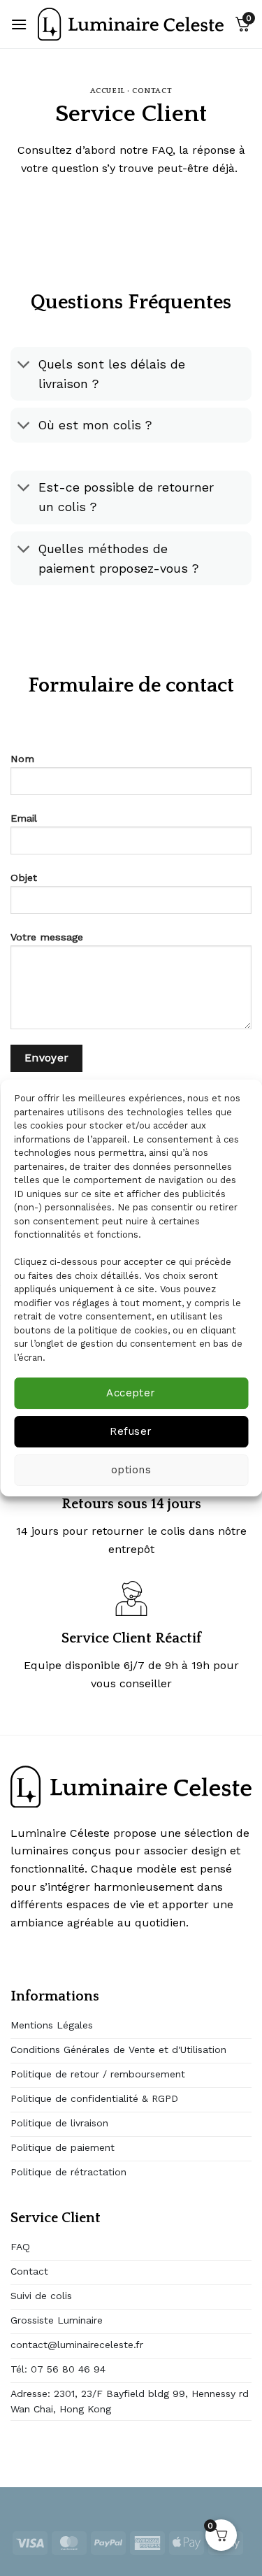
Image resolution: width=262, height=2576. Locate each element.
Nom (22, 759)
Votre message (47, 937)
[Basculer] (24, 365)
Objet (24, 878)
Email (24, 818)
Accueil (108, 91)
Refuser (131, 1431)
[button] (19, 24)
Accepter (131, 1393)
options (131, 1470)
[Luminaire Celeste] (131, 24)
